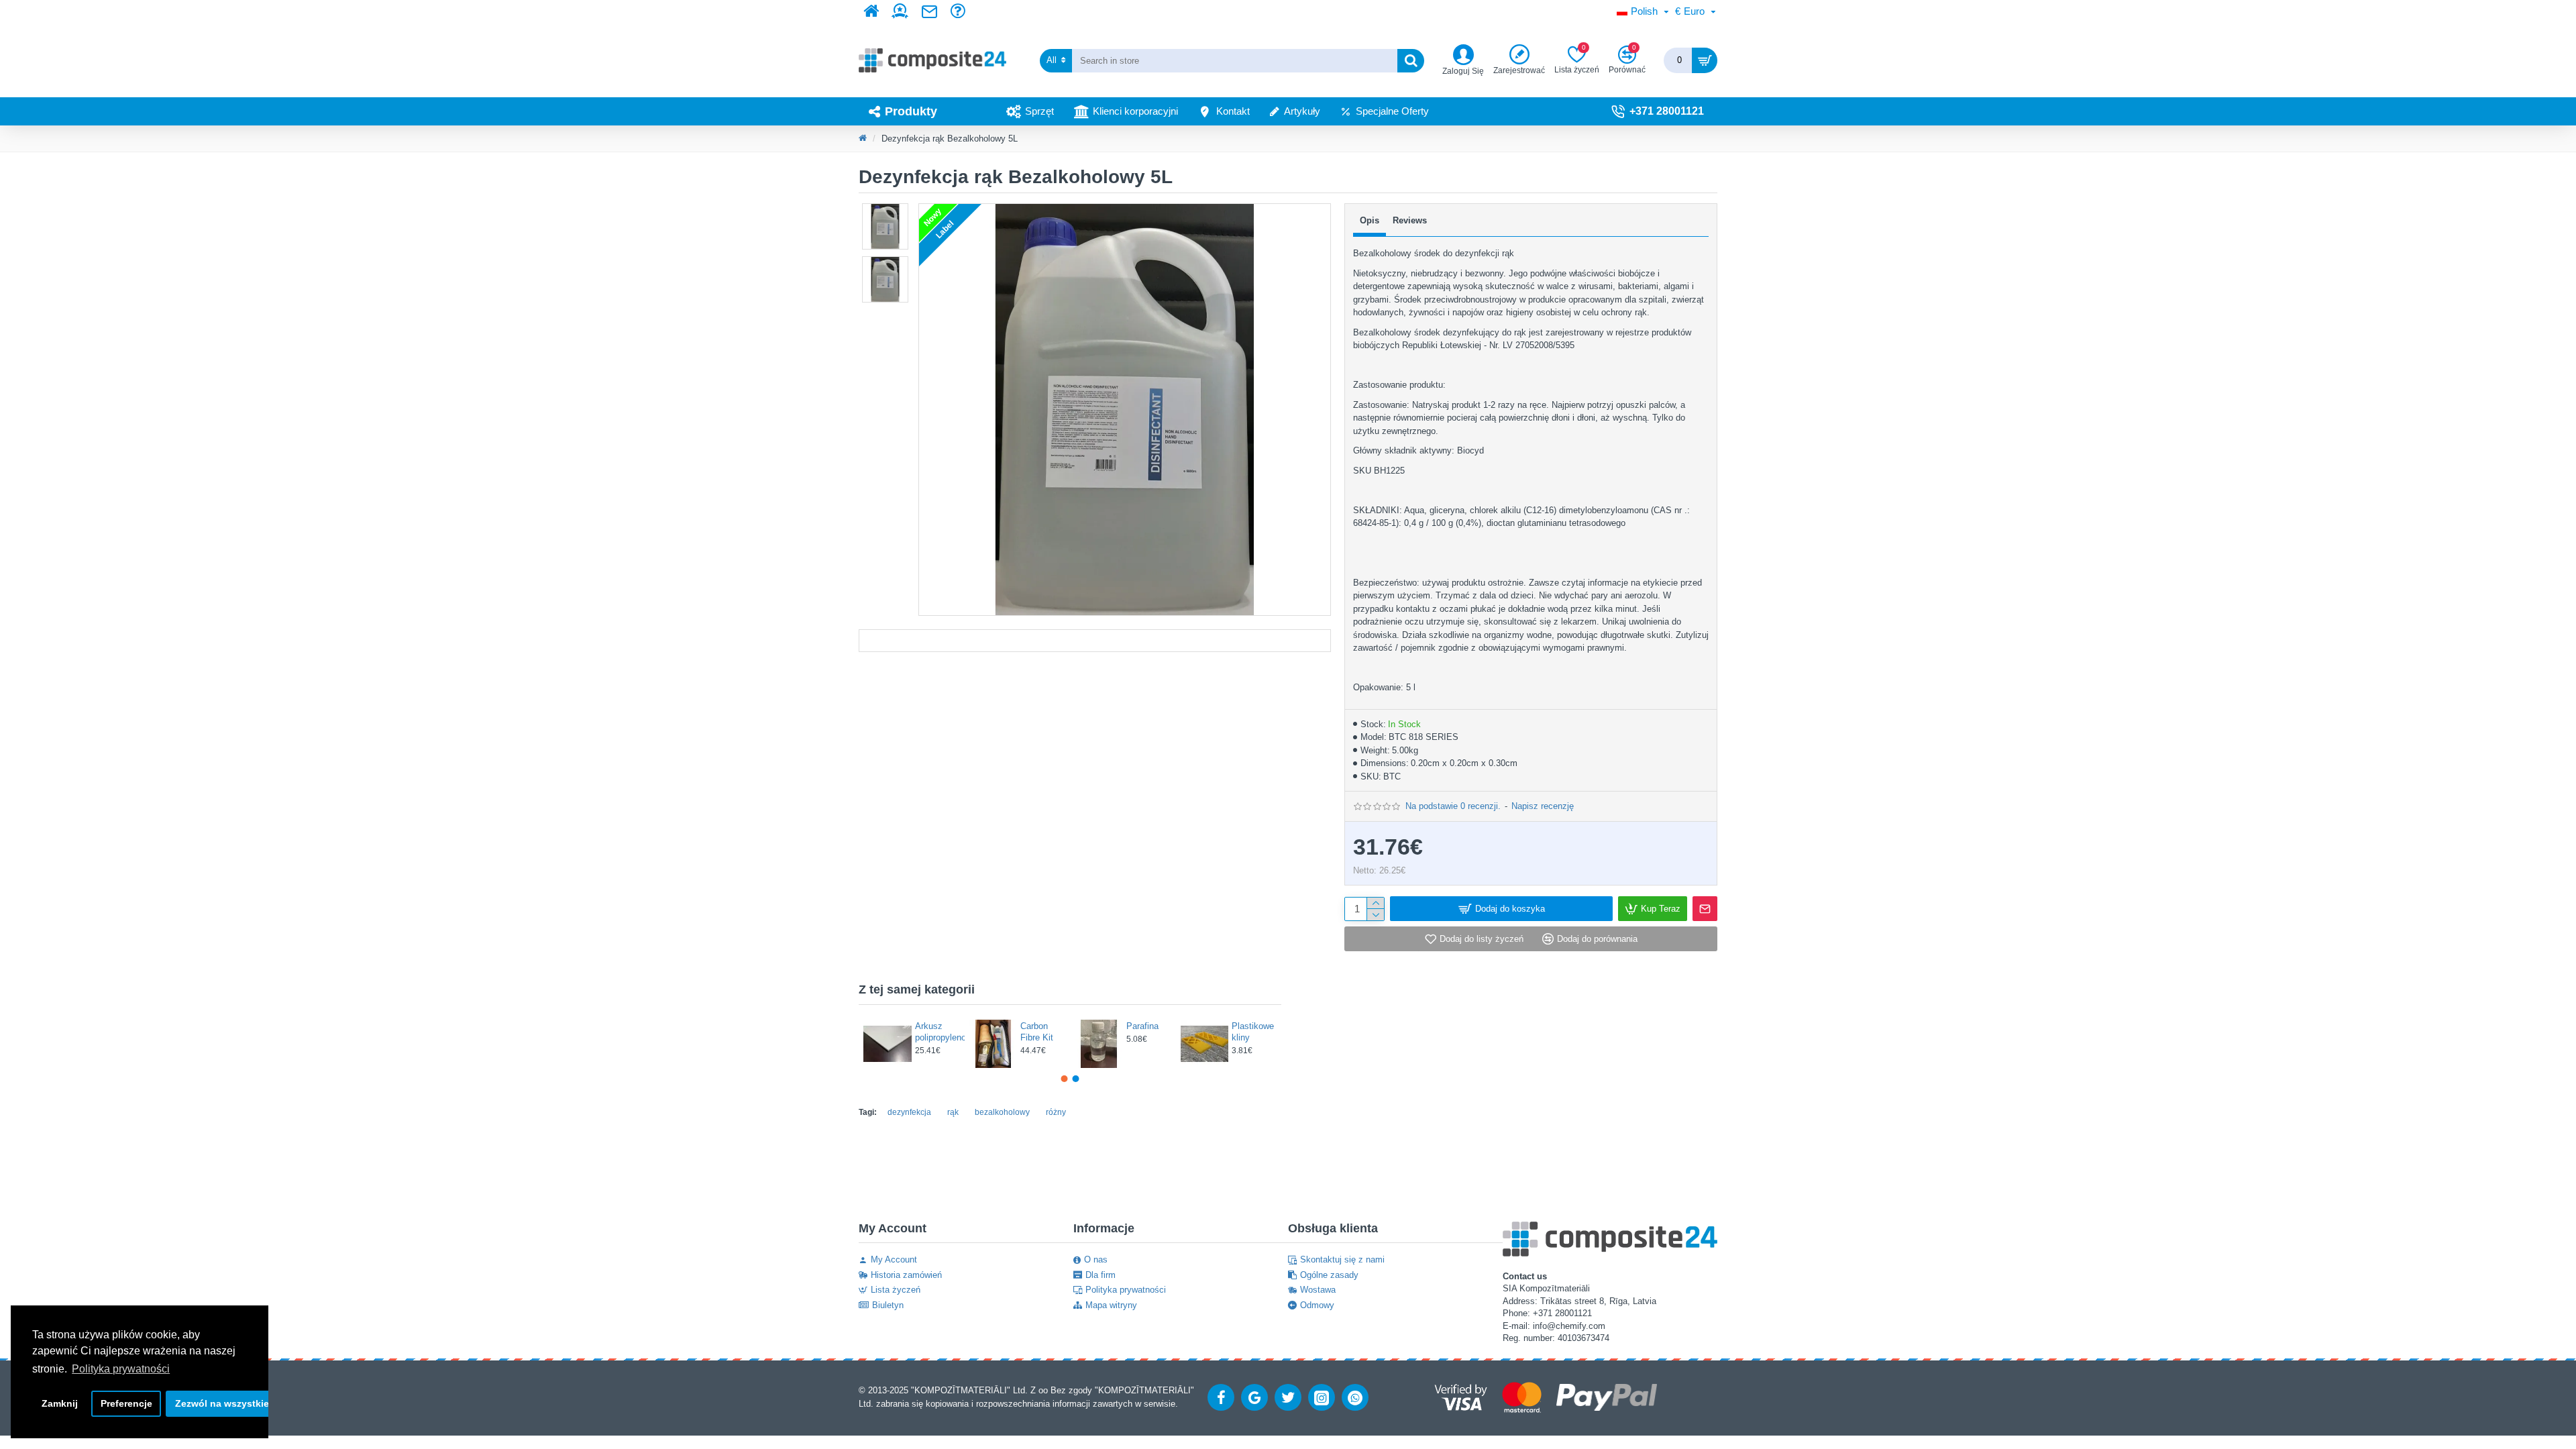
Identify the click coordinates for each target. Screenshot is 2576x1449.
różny (1056, 1112)
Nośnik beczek (1246, 1032)
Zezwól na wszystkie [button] (222, 1403)
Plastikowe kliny (1041, 1032)
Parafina (931, 1026)
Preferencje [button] (126, 1403)
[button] (885, 207)
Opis (1370, 220)
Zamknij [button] (60, 1403)
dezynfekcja (909, 1112)
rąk (953, 1112)
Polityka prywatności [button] (121, 1369)
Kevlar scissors (1143, 1032)
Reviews (1410, 220)
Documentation (1095, 641)
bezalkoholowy (1002, 1112)
